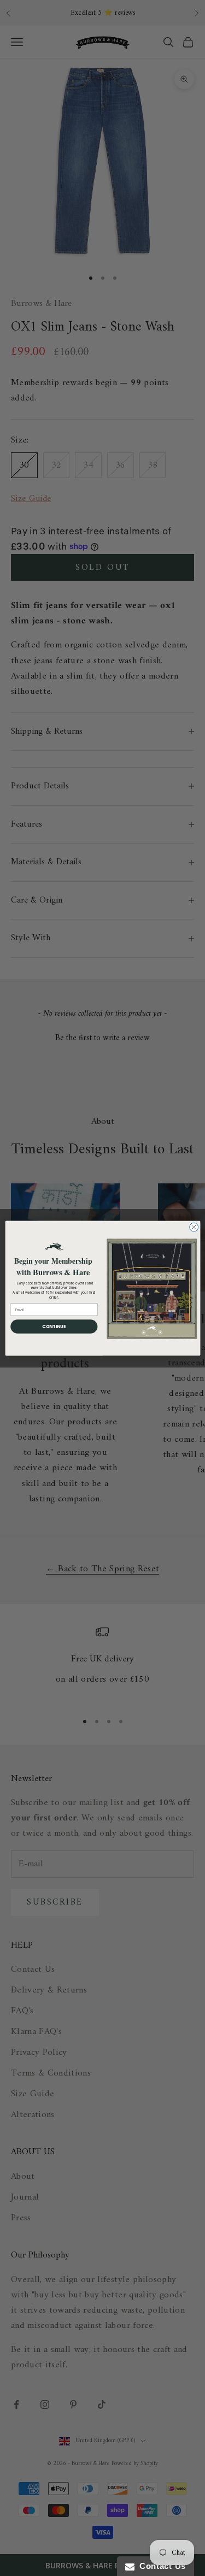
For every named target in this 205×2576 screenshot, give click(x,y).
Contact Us (160, 2566)
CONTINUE (54, 1326)
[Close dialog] (194, 1227)
